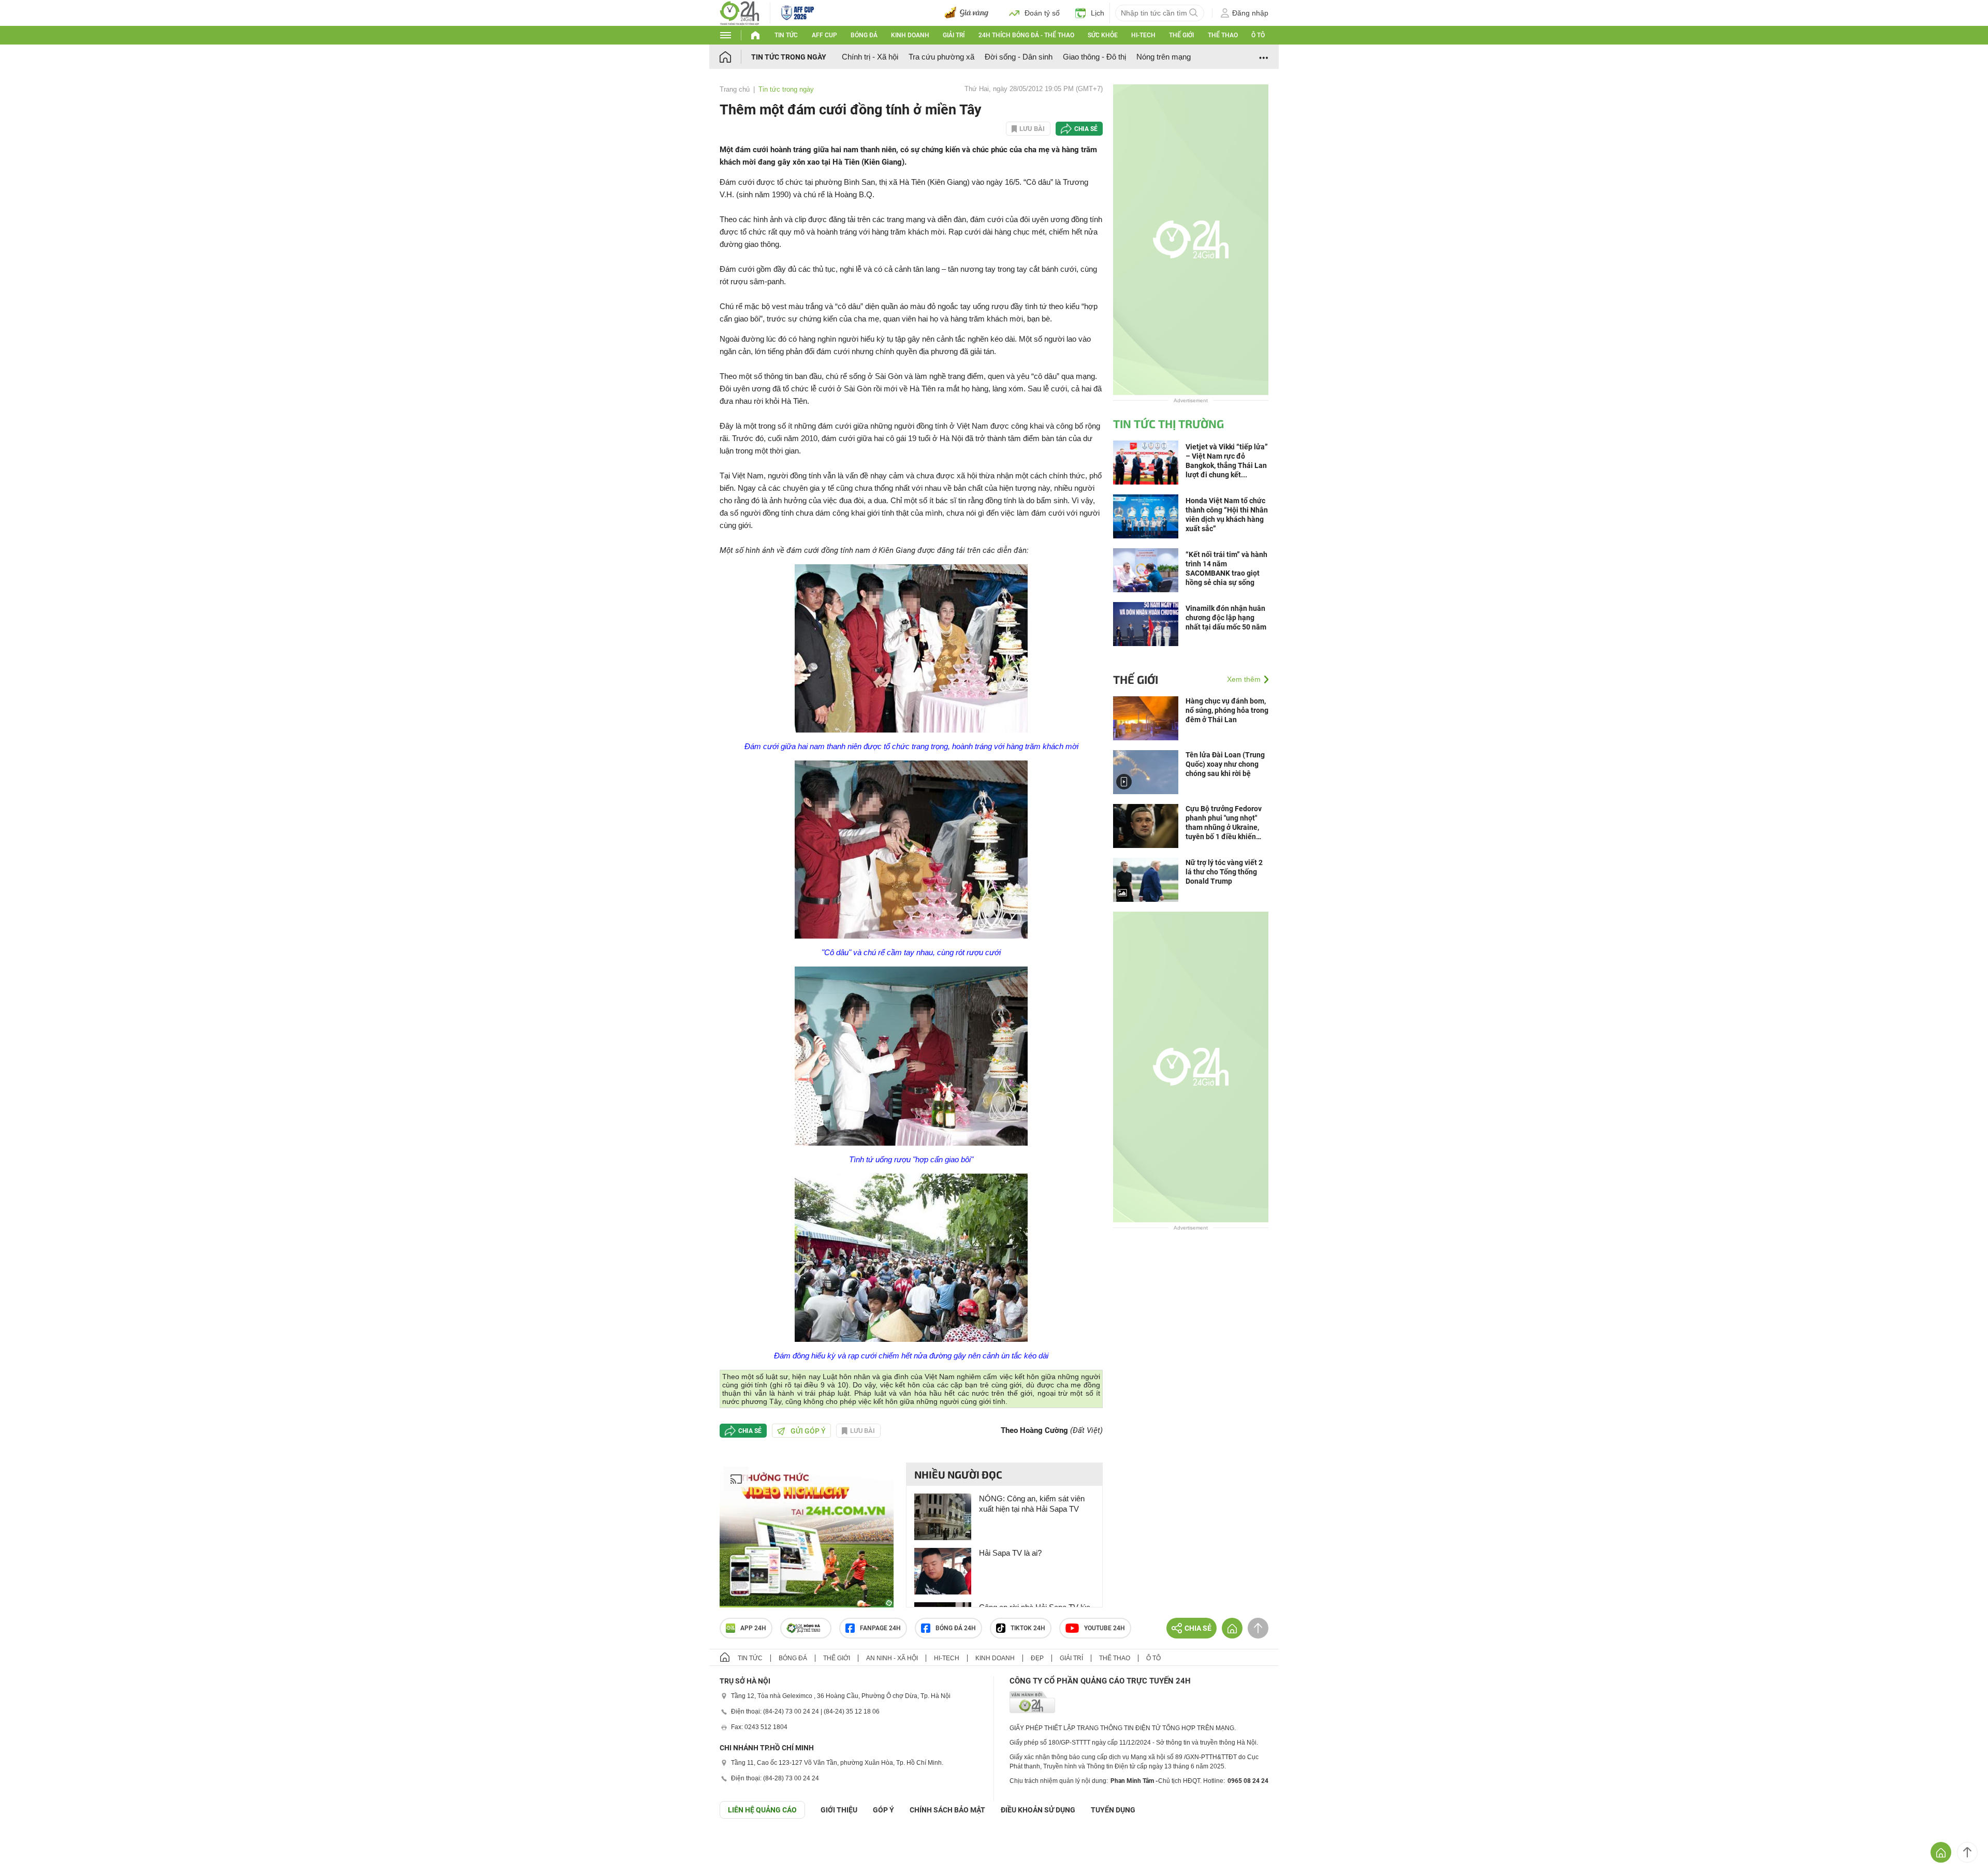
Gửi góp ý (808, 1431)
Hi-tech (1143, 35)
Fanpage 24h (880, 1628)
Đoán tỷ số (1042, 13)
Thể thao (1223, 35)
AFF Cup (824, 35)
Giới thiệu (839, 1810)
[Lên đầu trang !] (1967, 1852)
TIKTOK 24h (1028, 1628)
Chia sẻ (1086, 129)
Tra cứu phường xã (941, 57)
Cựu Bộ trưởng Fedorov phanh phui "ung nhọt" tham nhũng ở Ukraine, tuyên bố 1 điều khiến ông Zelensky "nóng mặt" (1226, 823)
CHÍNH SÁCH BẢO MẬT (947, 1810)
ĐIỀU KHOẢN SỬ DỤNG (1038, 1810)
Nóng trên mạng (1164, 57)
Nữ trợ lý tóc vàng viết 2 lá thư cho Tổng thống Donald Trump (1224, 872)
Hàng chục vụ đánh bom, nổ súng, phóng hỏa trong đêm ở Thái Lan (1227, 710)
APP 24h (753, 1628)
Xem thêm (1244, 679)
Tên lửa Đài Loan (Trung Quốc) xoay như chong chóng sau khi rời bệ (1225, 764)
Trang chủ (735, 89)
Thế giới (1181, 35)
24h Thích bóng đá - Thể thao (1026, 35)
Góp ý (883, 1810)
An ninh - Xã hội (892, 1658)
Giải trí (954, 35)
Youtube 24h (1105, 1628)
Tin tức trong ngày (789, 57)
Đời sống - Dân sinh (1019, 57)
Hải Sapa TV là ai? (1010, 1553)
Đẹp (1037, 1658)
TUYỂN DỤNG (1113, 1810)
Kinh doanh (910, 35)
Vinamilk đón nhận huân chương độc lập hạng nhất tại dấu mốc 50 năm (1226, 618)
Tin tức (786, 35)
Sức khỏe (1103, 35)
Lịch (1098, 13)
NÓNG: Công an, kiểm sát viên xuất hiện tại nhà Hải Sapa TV (1032, 1504)
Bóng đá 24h (956, 1628)
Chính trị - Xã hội (870, 57)
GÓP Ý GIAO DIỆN (31, 1844)
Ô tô (1258, 35)
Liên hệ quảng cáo (762, 1810)
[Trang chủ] (735, 57)
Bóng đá (864, 35)
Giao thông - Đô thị (1094, 57)
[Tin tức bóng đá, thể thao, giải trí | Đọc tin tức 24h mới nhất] (740, 12)
